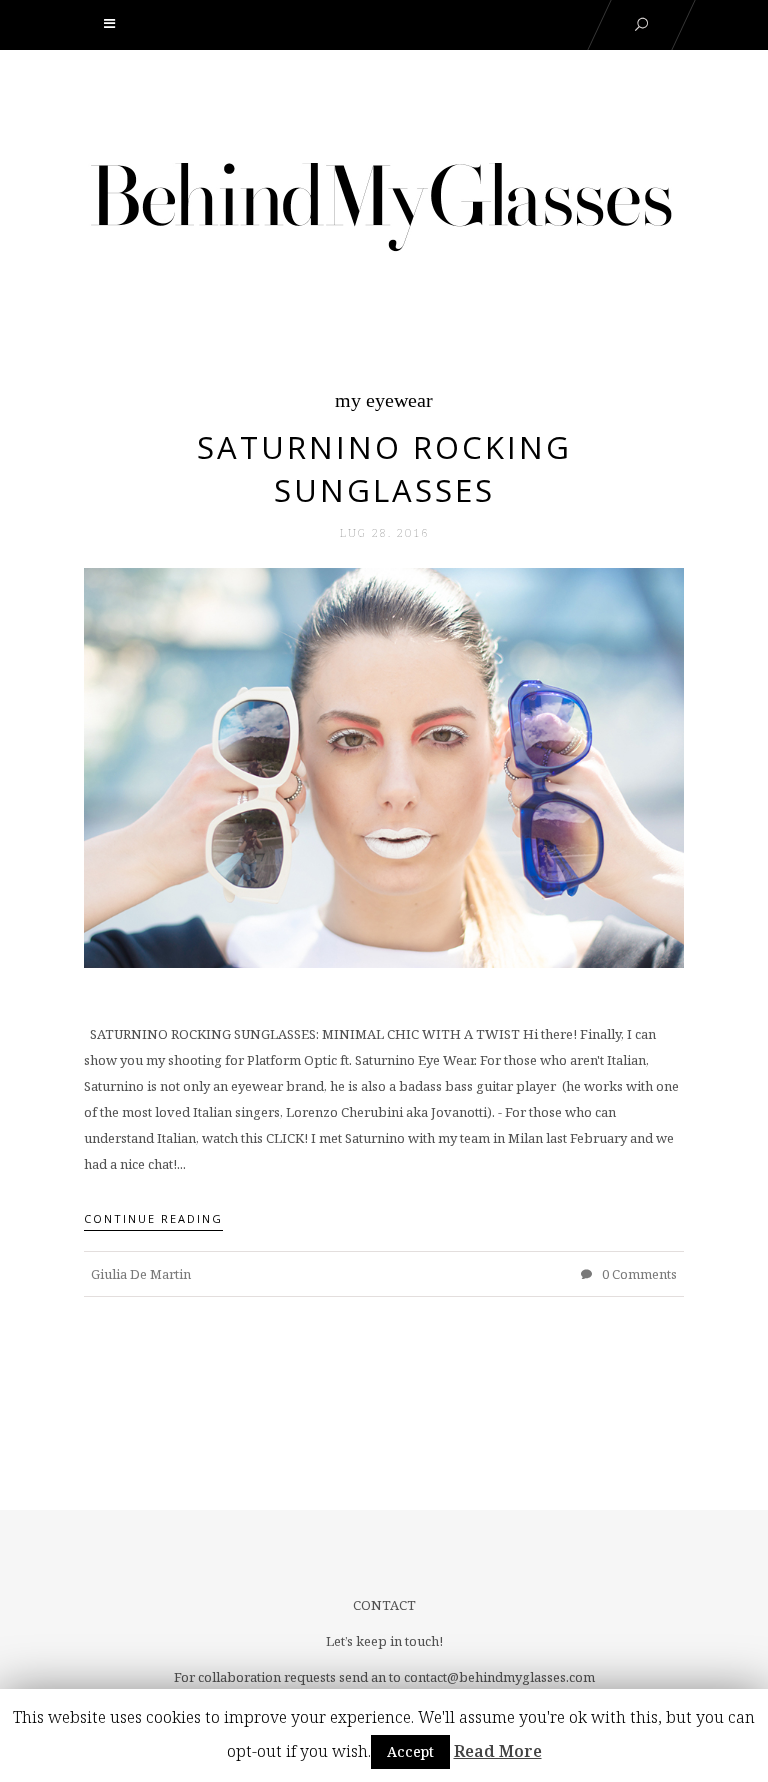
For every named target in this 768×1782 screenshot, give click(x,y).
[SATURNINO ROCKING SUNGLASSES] (384, 767)
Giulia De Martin (141, 1274)
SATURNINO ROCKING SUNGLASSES (384, 468)
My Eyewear (384, 400)
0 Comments (638, 1274)
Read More (498, 1751)
